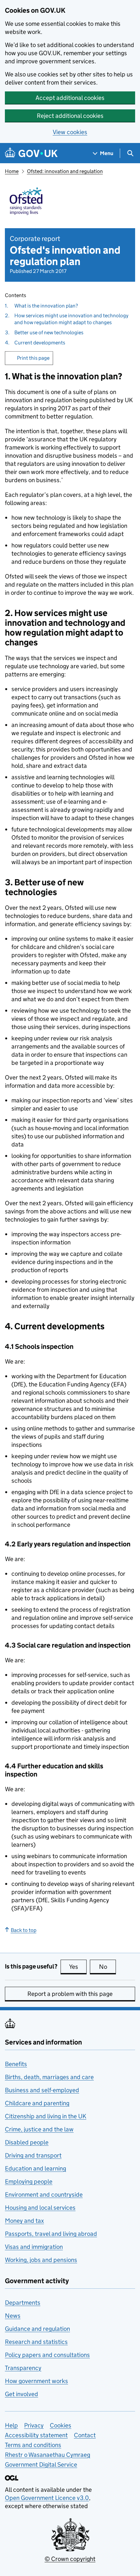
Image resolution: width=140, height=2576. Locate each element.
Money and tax (24, 2221)
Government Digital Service (41, 2465)
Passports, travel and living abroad (51, 2234)
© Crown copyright (70, 2559)
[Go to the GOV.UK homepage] (31, 153)
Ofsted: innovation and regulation (65, 171)
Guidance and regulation (37, 2329)
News (13, 2316)
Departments (23, 2303)
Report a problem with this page (70, 1994)
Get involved (21, 2394)
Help (11, 2425)
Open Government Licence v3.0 (47, 2498)
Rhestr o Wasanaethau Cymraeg (48, 2455)
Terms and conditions (33, 2445)
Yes (78, 1967)
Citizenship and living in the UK (46, 2116)
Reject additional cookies (70, 116)
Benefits (16, 2064)
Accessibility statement (36, 2435)
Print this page (33, 358)
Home (12, 171)
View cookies (70, 132)
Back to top (24, 1930)
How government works (36, 2381)
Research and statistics (36, 2342)
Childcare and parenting (37, 2103)
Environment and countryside (44, 2195)
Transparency (23, 2368)
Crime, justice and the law (39, 2129)
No (107, 1967)
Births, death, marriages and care (49, 2077)
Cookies (61, 2425)
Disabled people (27, 2142)
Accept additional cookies (70, 98)
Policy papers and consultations (47, 2355)
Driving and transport (33, 2155)
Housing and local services (40, 2208)
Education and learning (35, 2168)
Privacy (34, 2425)
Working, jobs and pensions (41, 2260)
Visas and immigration (34, 2247)
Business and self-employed (42, 2090)
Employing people (29, 2181)
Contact (85, 2435)
